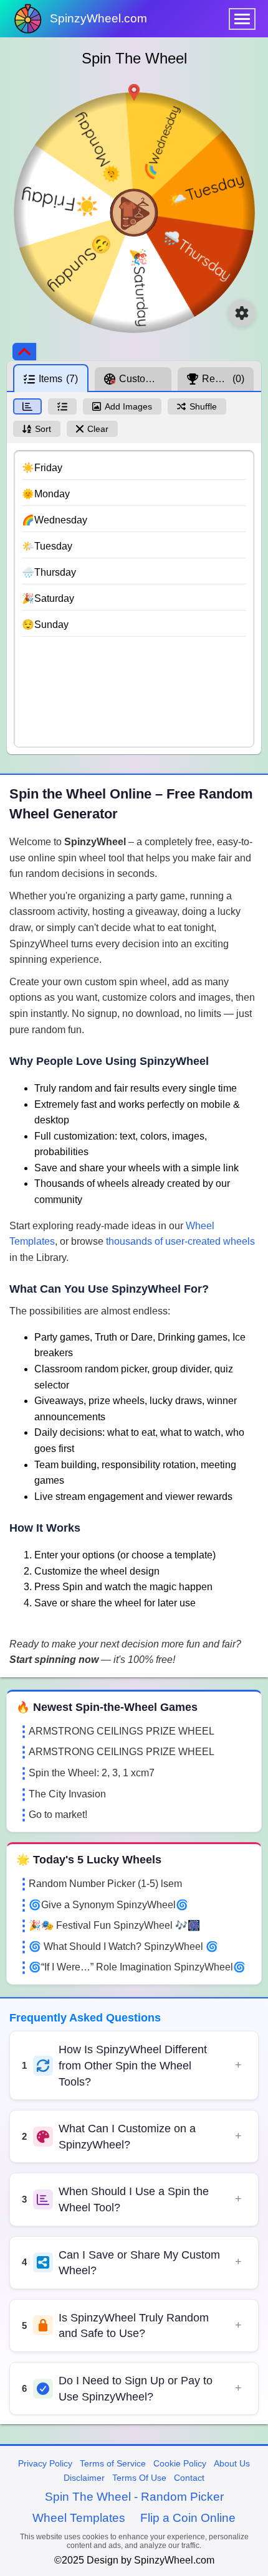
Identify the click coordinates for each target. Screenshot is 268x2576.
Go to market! (58, 1815)
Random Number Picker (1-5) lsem (105, 1884)
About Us (232, 2463)
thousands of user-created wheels (180, 1241)
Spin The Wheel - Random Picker (134, 2497)
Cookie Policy (180, 2463)
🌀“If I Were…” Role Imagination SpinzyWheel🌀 (137, 1967)
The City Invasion (67, 1794)
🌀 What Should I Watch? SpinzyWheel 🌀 (123, 1946)
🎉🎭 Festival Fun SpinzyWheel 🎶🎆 (114, 1925)
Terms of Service (113, 2463)
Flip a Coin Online (188, 2518)
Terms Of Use (139, 2478)
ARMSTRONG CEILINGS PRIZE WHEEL (122, 1731)
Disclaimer (84, 2478)
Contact (189, 2478)
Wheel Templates (79, 2518)
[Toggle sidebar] (24, 352)
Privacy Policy (45, 2463)
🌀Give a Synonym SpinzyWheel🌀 (108, 1905)
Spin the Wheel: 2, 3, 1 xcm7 (92, 1773)
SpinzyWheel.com (98, 18)
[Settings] (242, 313)
